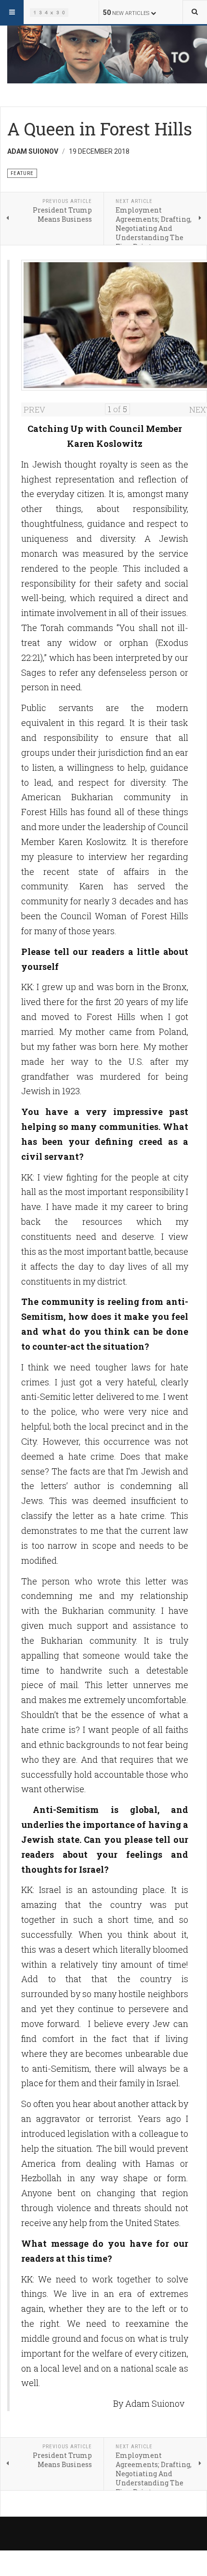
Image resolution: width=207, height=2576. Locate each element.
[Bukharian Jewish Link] (49, 12)
